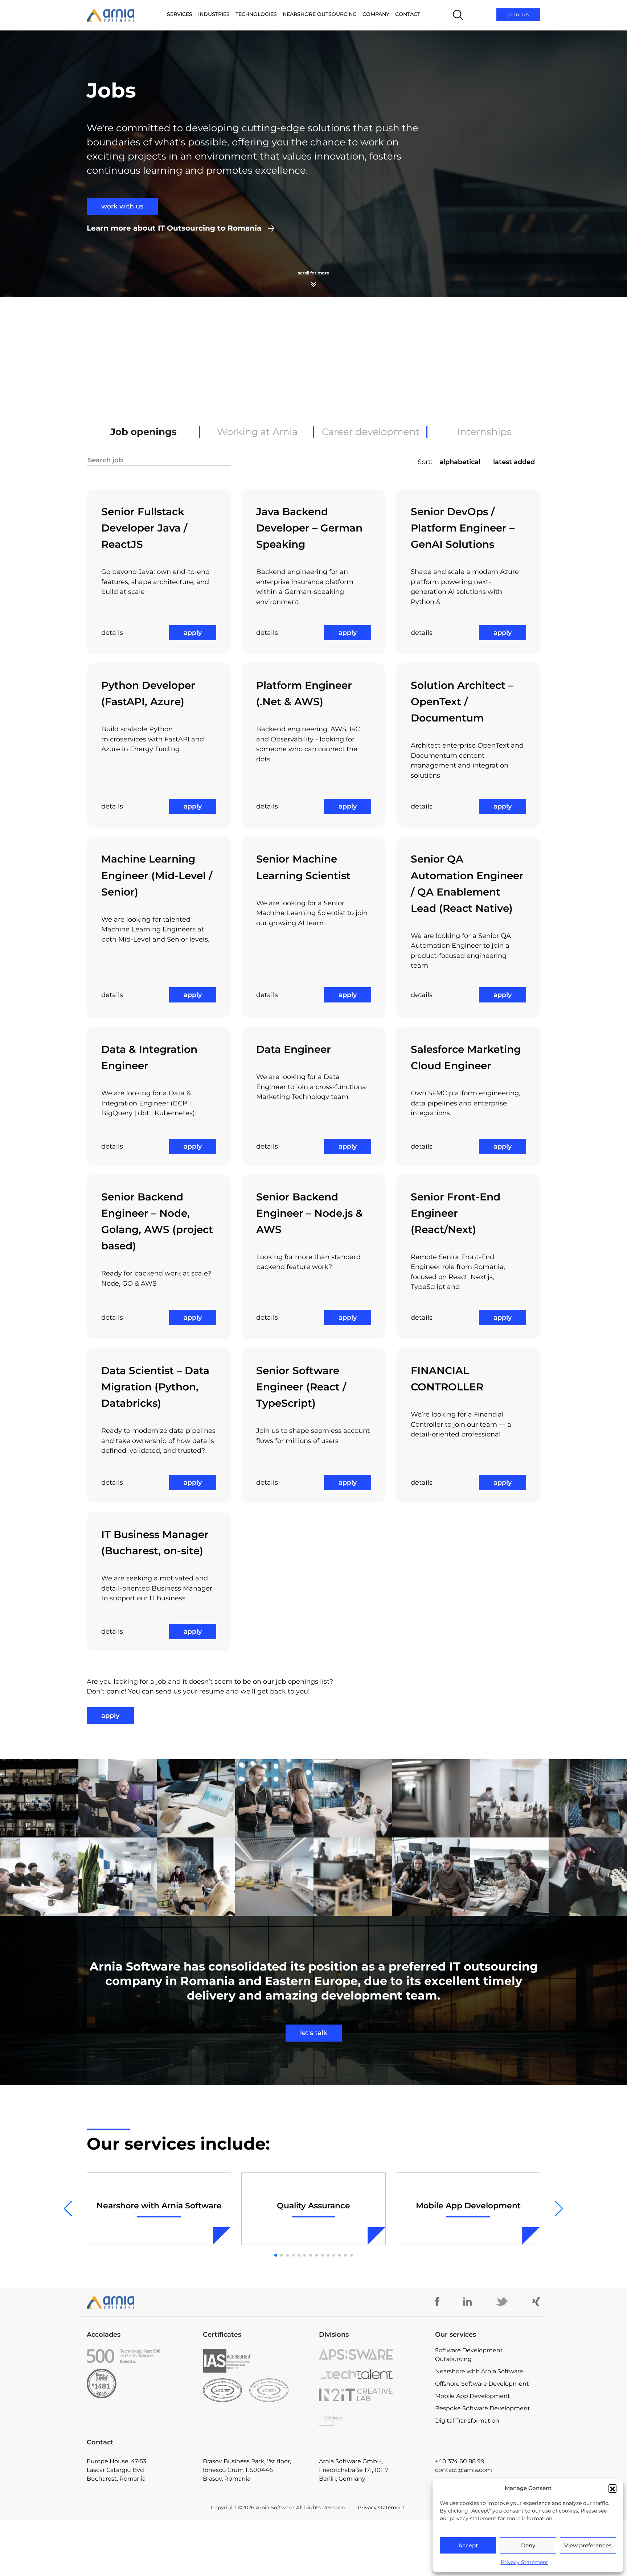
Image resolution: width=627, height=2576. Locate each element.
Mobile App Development (473, 2396)
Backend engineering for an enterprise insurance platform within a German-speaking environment (305, 587)
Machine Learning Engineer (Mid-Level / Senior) (157, 875)
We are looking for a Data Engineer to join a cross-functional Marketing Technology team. (312, 1087)
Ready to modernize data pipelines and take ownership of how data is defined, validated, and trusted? (158, 1441)
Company (376, 14)
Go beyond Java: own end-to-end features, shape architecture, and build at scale (155, 582)
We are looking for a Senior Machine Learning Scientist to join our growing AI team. (312, 913)
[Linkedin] (467, 2302)
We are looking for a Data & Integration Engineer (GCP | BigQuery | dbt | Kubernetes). (149, 1103)
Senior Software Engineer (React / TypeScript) (301, 1387)
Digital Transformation (467, 2421)
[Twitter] (501, 2302)
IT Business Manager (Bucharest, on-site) (155, 1543)
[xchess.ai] (372, 2418)
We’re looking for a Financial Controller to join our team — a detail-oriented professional (461, 1424)
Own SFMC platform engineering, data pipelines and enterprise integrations (466, 1103)
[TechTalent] (372, 2374)
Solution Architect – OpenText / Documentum (462, 702)
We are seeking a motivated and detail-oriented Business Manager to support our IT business (157, 1588)
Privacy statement (381, 2507)
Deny (528, 2545)
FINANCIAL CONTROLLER (447, 1379)
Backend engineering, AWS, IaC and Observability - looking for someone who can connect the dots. (308, 744)
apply (193, 633)
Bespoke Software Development (483, 2408)
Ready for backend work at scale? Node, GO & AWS (156, 1278)
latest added (514, 462)
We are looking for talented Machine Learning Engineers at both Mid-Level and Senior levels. (155, 929)
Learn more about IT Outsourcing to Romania (174, 228)
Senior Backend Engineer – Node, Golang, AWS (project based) (157, 1221)
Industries (214, 14)
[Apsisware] (372, 2354)
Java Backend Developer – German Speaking (309, 528)
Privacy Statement (524, 2562)
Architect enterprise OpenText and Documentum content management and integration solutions (467, 760)
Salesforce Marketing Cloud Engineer (466, 1057)
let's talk (314, 2033)
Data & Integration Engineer (149, 1057)
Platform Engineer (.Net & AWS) (304, 693)
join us (518, 15)
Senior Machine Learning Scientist (303, 867)
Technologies (256, 14)
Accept (468, 2545)
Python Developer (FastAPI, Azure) (148, 693)
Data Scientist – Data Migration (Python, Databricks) (155, 1387)
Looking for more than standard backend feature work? (308, 1262)
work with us (122, 206)
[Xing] (536, 2302)
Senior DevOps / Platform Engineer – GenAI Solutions (463, 528)
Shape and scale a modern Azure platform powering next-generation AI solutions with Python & (465, 587)
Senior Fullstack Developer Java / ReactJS (144, 528)
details (112, 633)
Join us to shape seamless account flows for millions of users (313, 1436)
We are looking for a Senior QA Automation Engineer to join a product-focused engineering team (461, 951)
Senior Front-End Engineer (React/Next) (456, 1213)
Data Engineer (294, 1049)
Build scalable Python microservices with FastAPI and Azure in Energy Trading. (153, 739)
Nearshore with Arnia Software (479, 2371)
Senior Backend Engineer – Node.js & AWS (310, 1213)
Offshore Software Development (482, 2384)
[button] (612, 2488)
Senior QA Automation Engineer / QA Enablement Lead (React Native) (467, 883)
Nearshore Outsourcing (320, 14)
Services (180, 14)
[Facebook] (437, 2302)
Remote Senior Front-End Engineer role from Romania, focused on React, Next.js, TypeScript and (458, 1272)
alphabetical (460, 462)
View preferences (588, 2545)
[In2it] (372, 2395)
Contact (408, 14)
